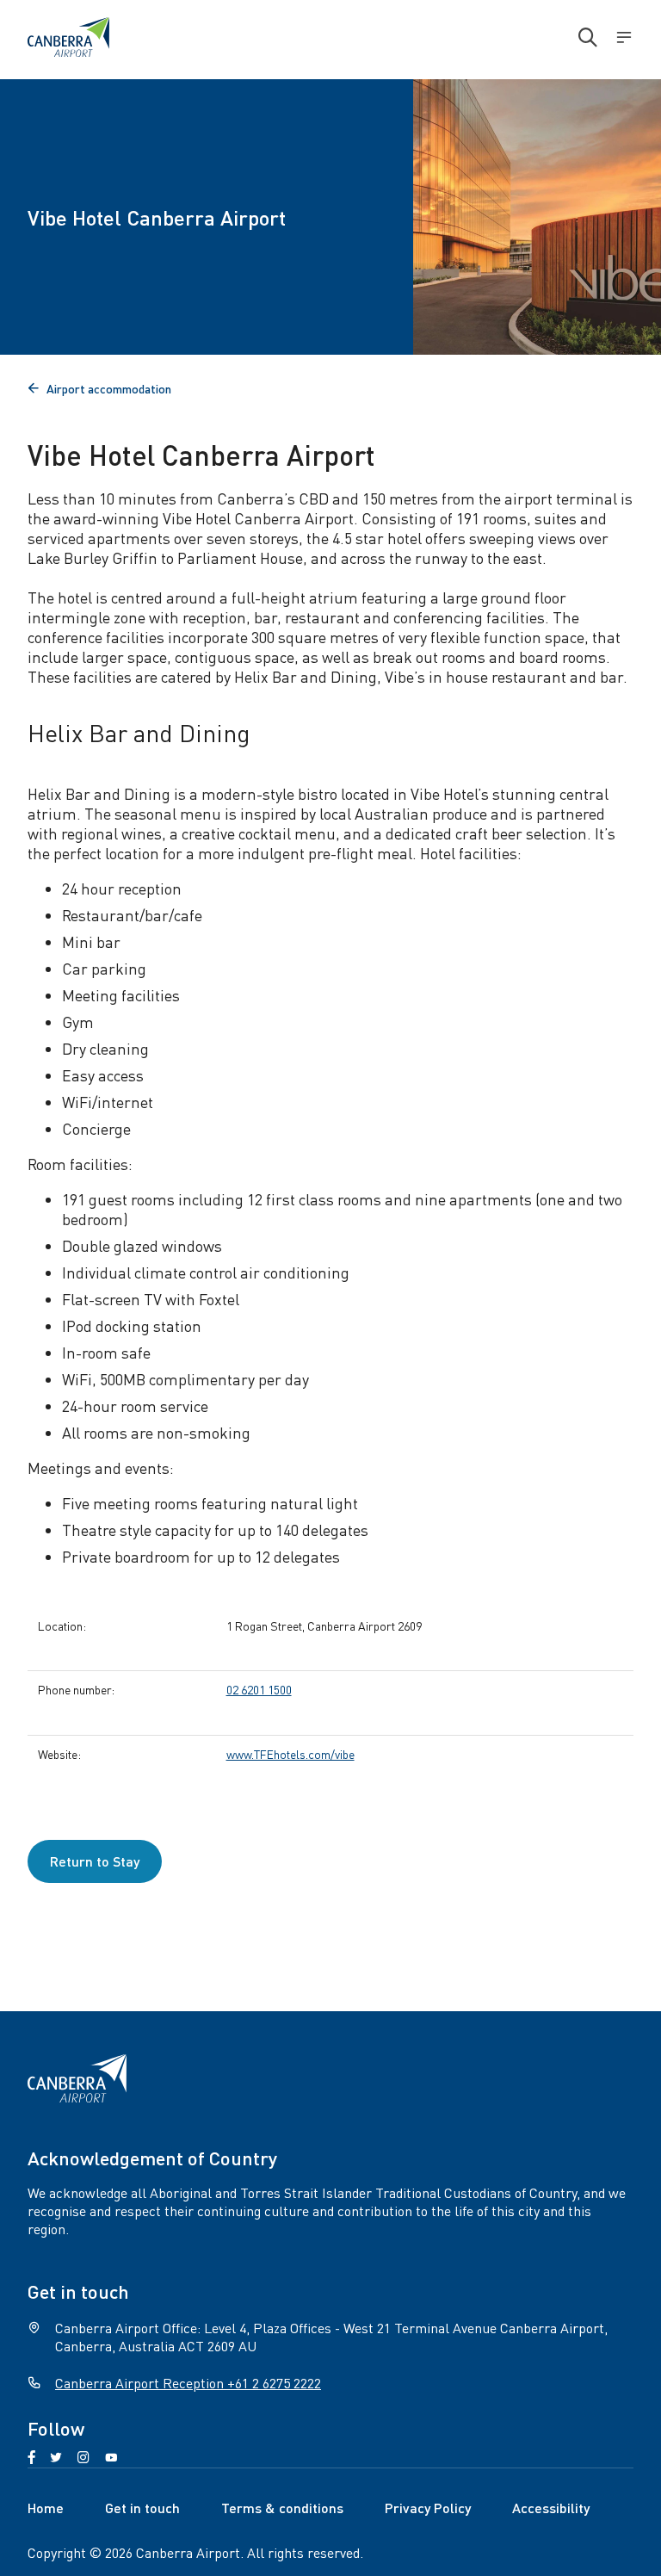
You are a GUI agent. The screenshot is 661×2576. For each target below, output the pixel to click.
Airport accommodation (99, 388)
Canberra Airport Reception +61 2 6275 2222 (188, 2383)
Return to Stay (95, 1861)
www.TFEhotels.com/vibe (290, 1754)
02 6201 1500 (259, 1689)
